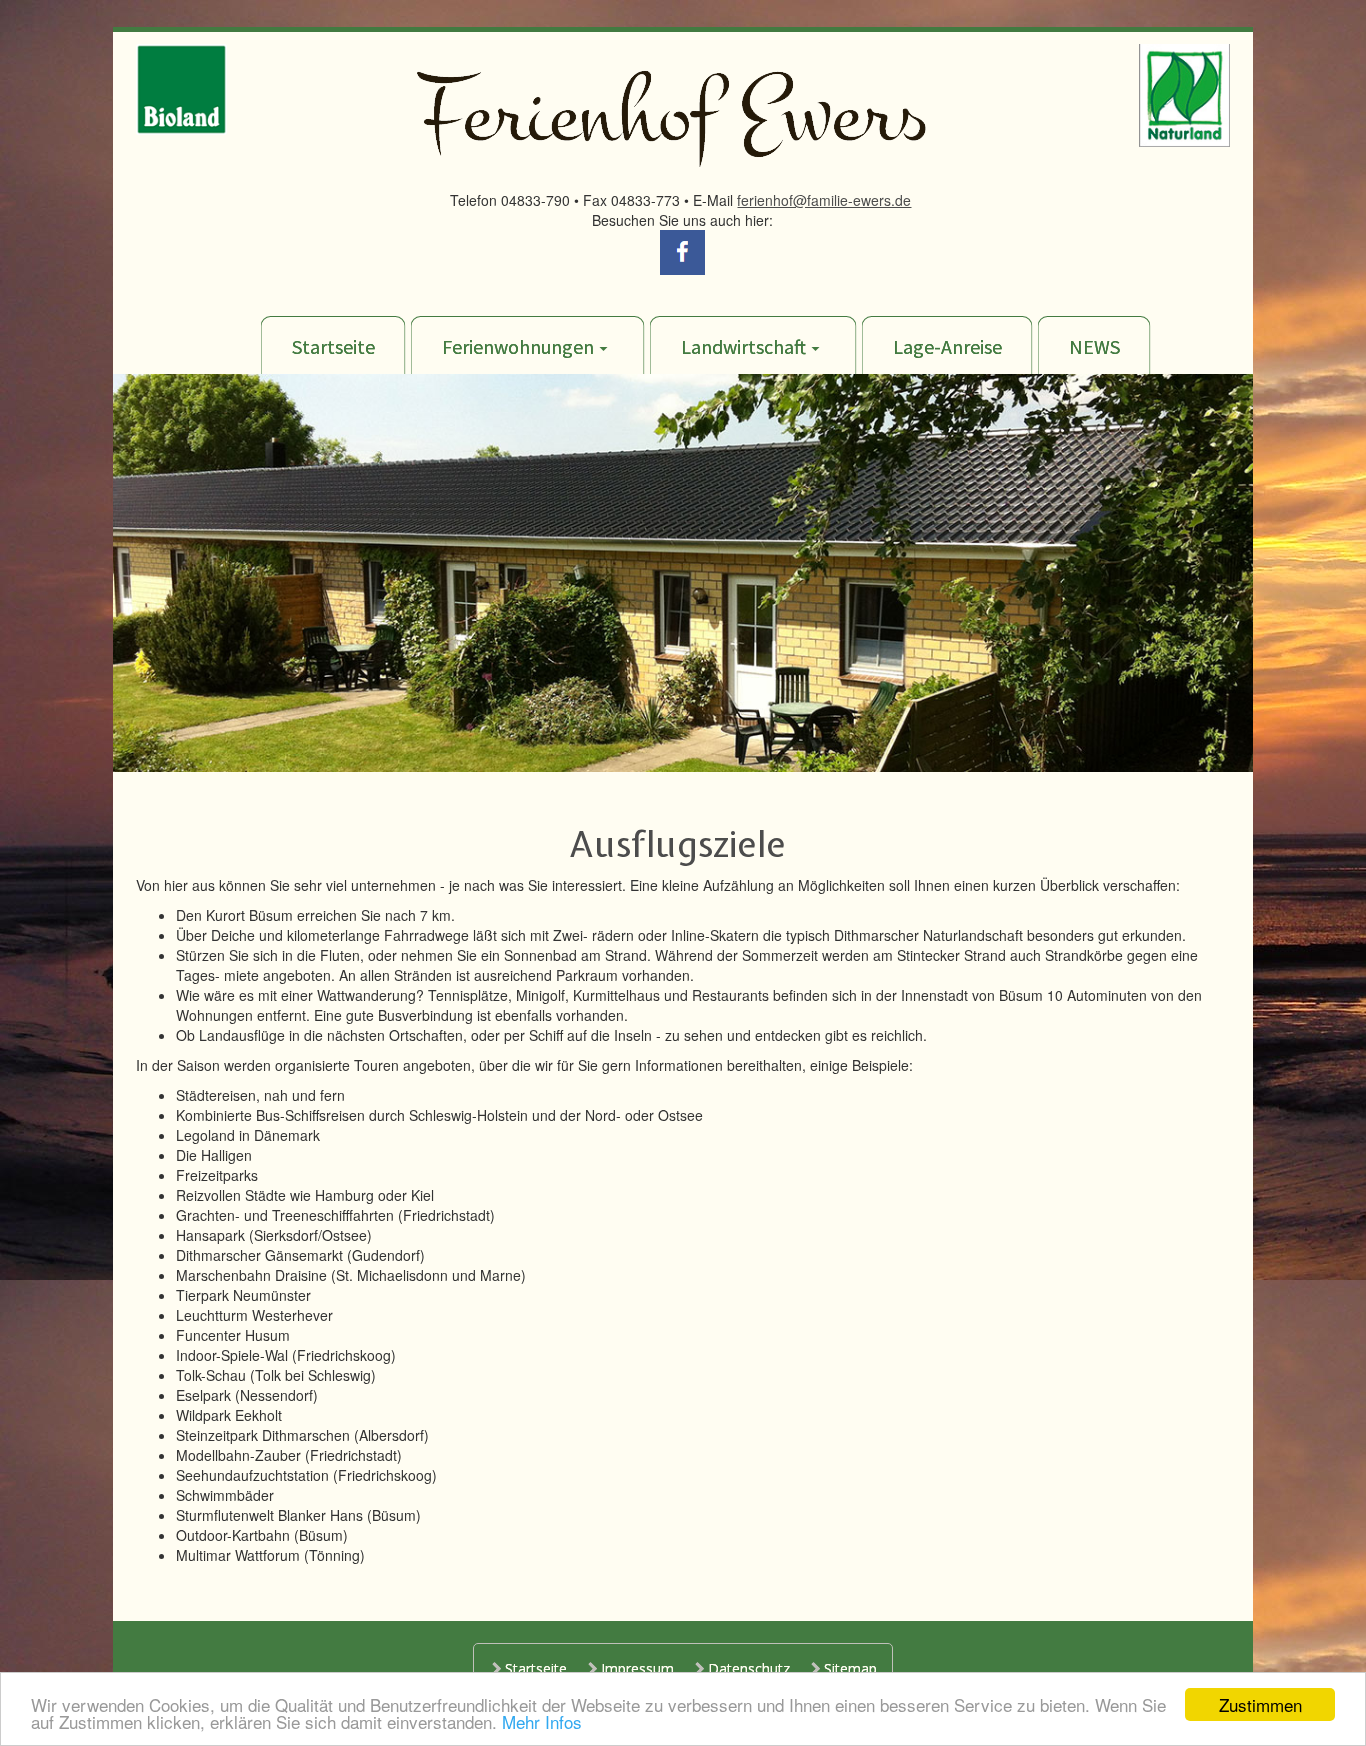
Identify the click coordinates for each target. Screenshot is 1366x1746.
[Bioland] (181, 87)
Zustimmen (1260, 1704)
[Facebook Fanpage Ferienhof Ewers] (682, 250)
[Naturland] (1184, 93)
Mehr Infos (542, 1721)
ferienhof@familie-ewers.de (824, 200)
